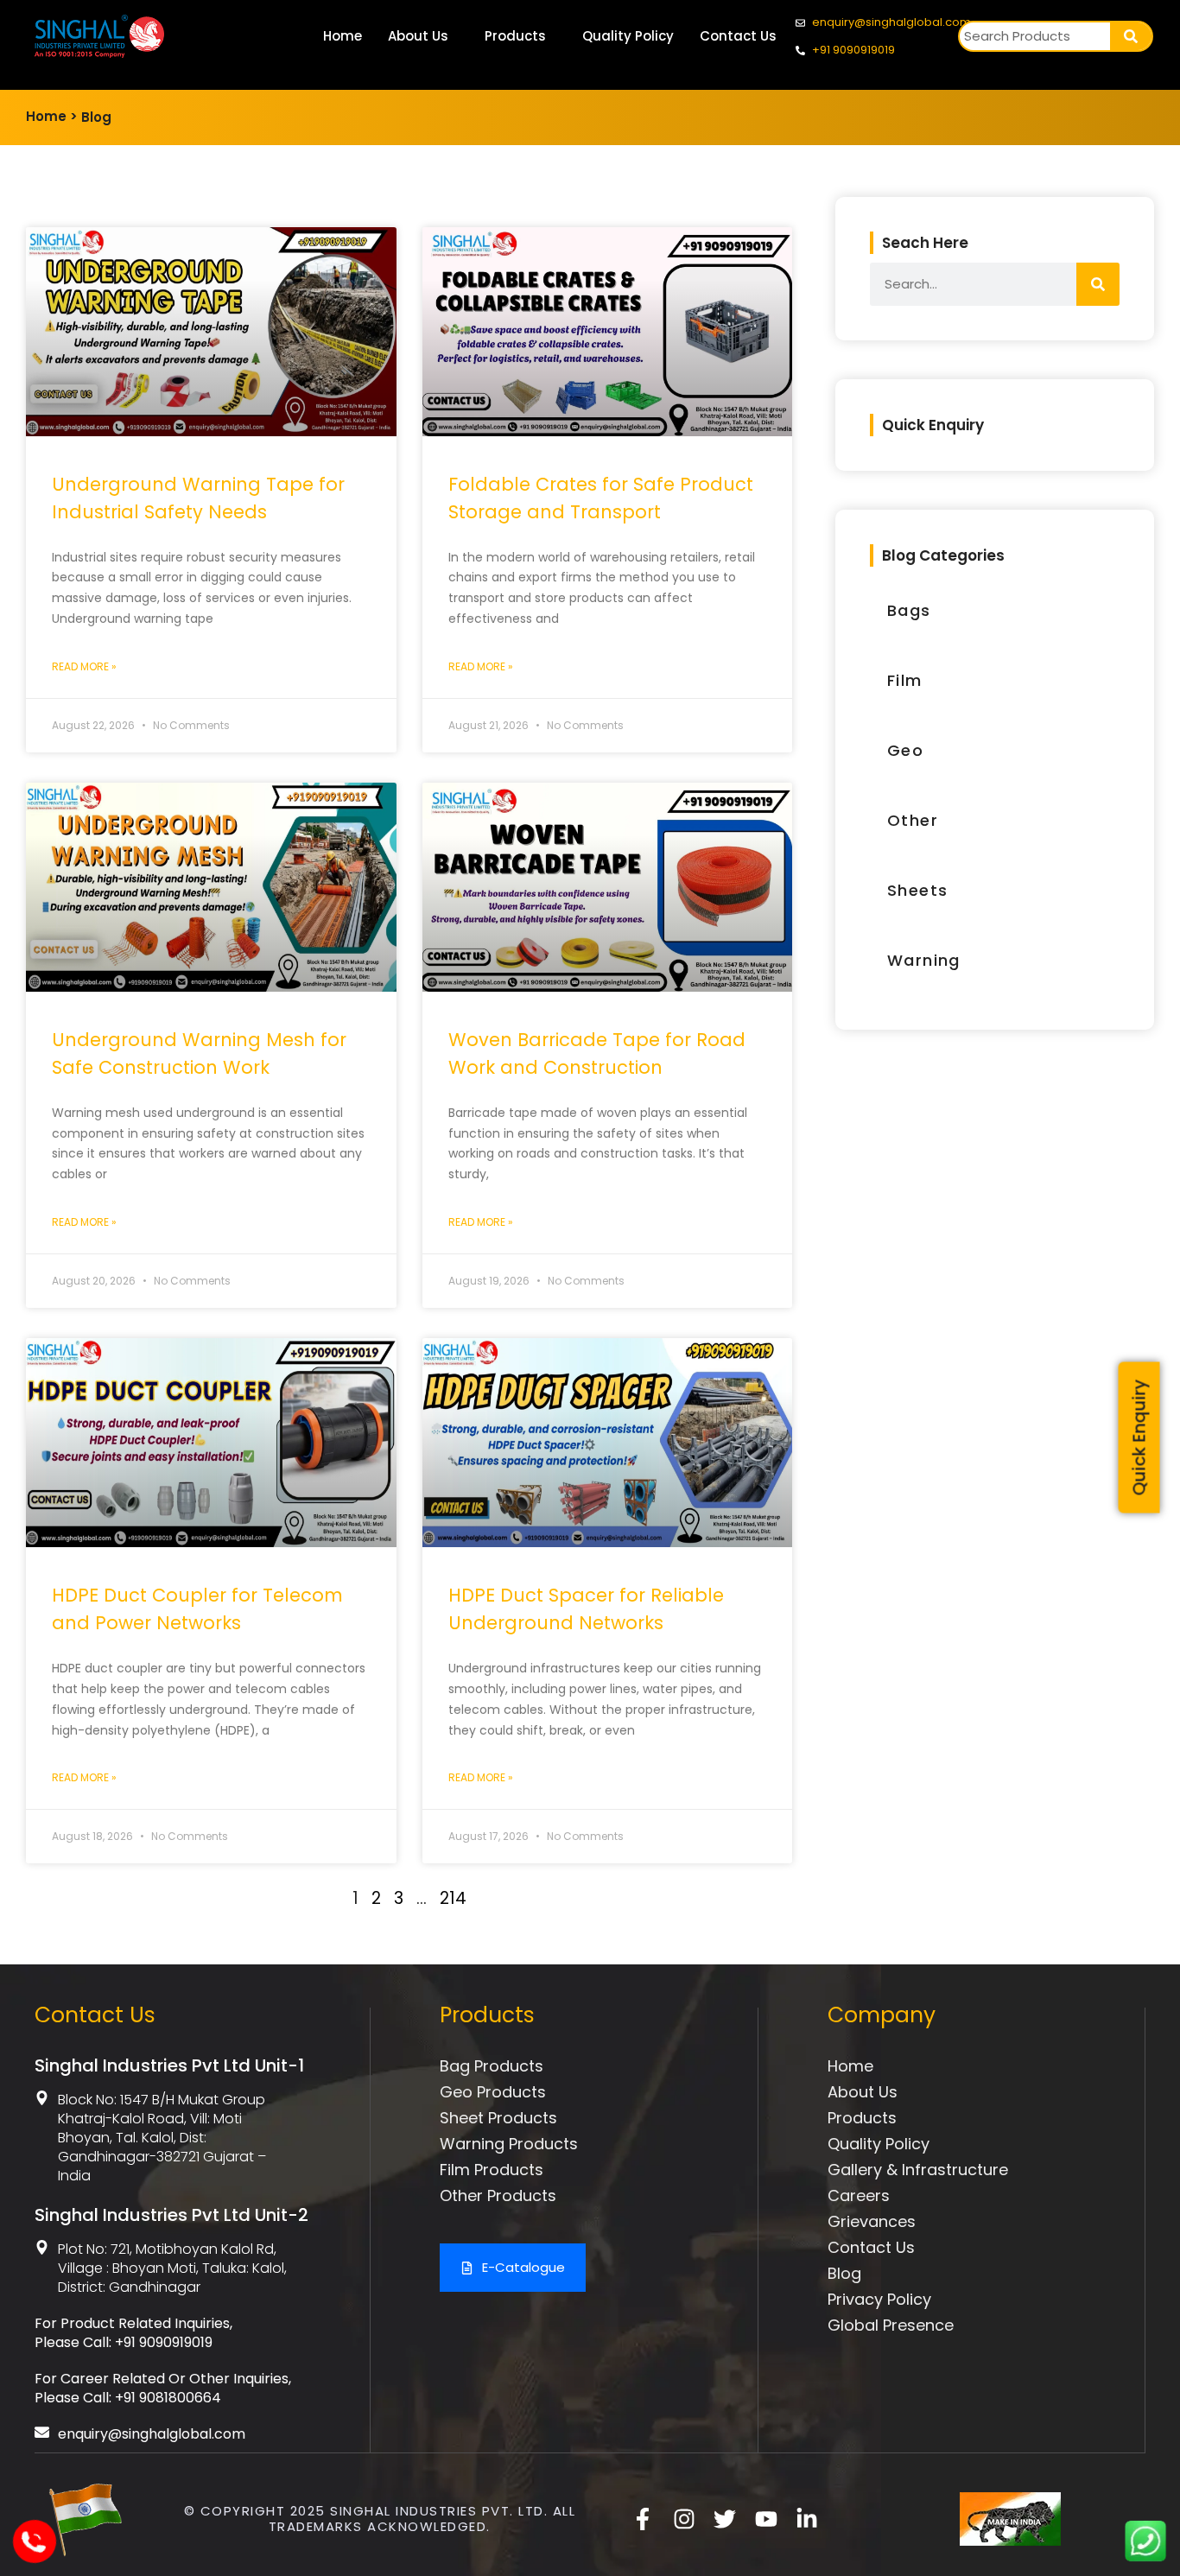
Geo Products (493, 2092)
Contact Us (738, 36)
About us (863, 2092)
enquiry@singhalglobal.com (152, 2434)
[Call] (33, 2553)
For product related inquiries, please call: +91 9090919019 (133, 2333)
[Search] (1131, 36)
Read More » (84, 666)
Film (905, 680)
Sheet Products (498, 2118)
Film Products (492, 2170)
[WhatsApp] (1145, 2557)
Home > (52, 116)
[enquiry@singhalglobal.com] (42, 2432)
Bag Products (492, 2066)
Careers (859, 2195)
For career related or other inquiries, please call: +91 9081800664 (163, 2388)
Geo (905, 750)
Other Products (498, 2195)
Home (343, 36)
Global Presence (891, 2325)
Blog (96, 117)
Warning (924, 960)
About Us (418, 36)
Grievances (872, 2221)
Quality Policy (628, 36)
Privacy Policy (879, 2299)
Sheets (917, 890)
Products (515, 36)
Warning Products (509, 2144)
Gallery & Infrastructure (918, 2170)
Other (913, 820)
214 (453, 1898)
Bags (909, 610)
